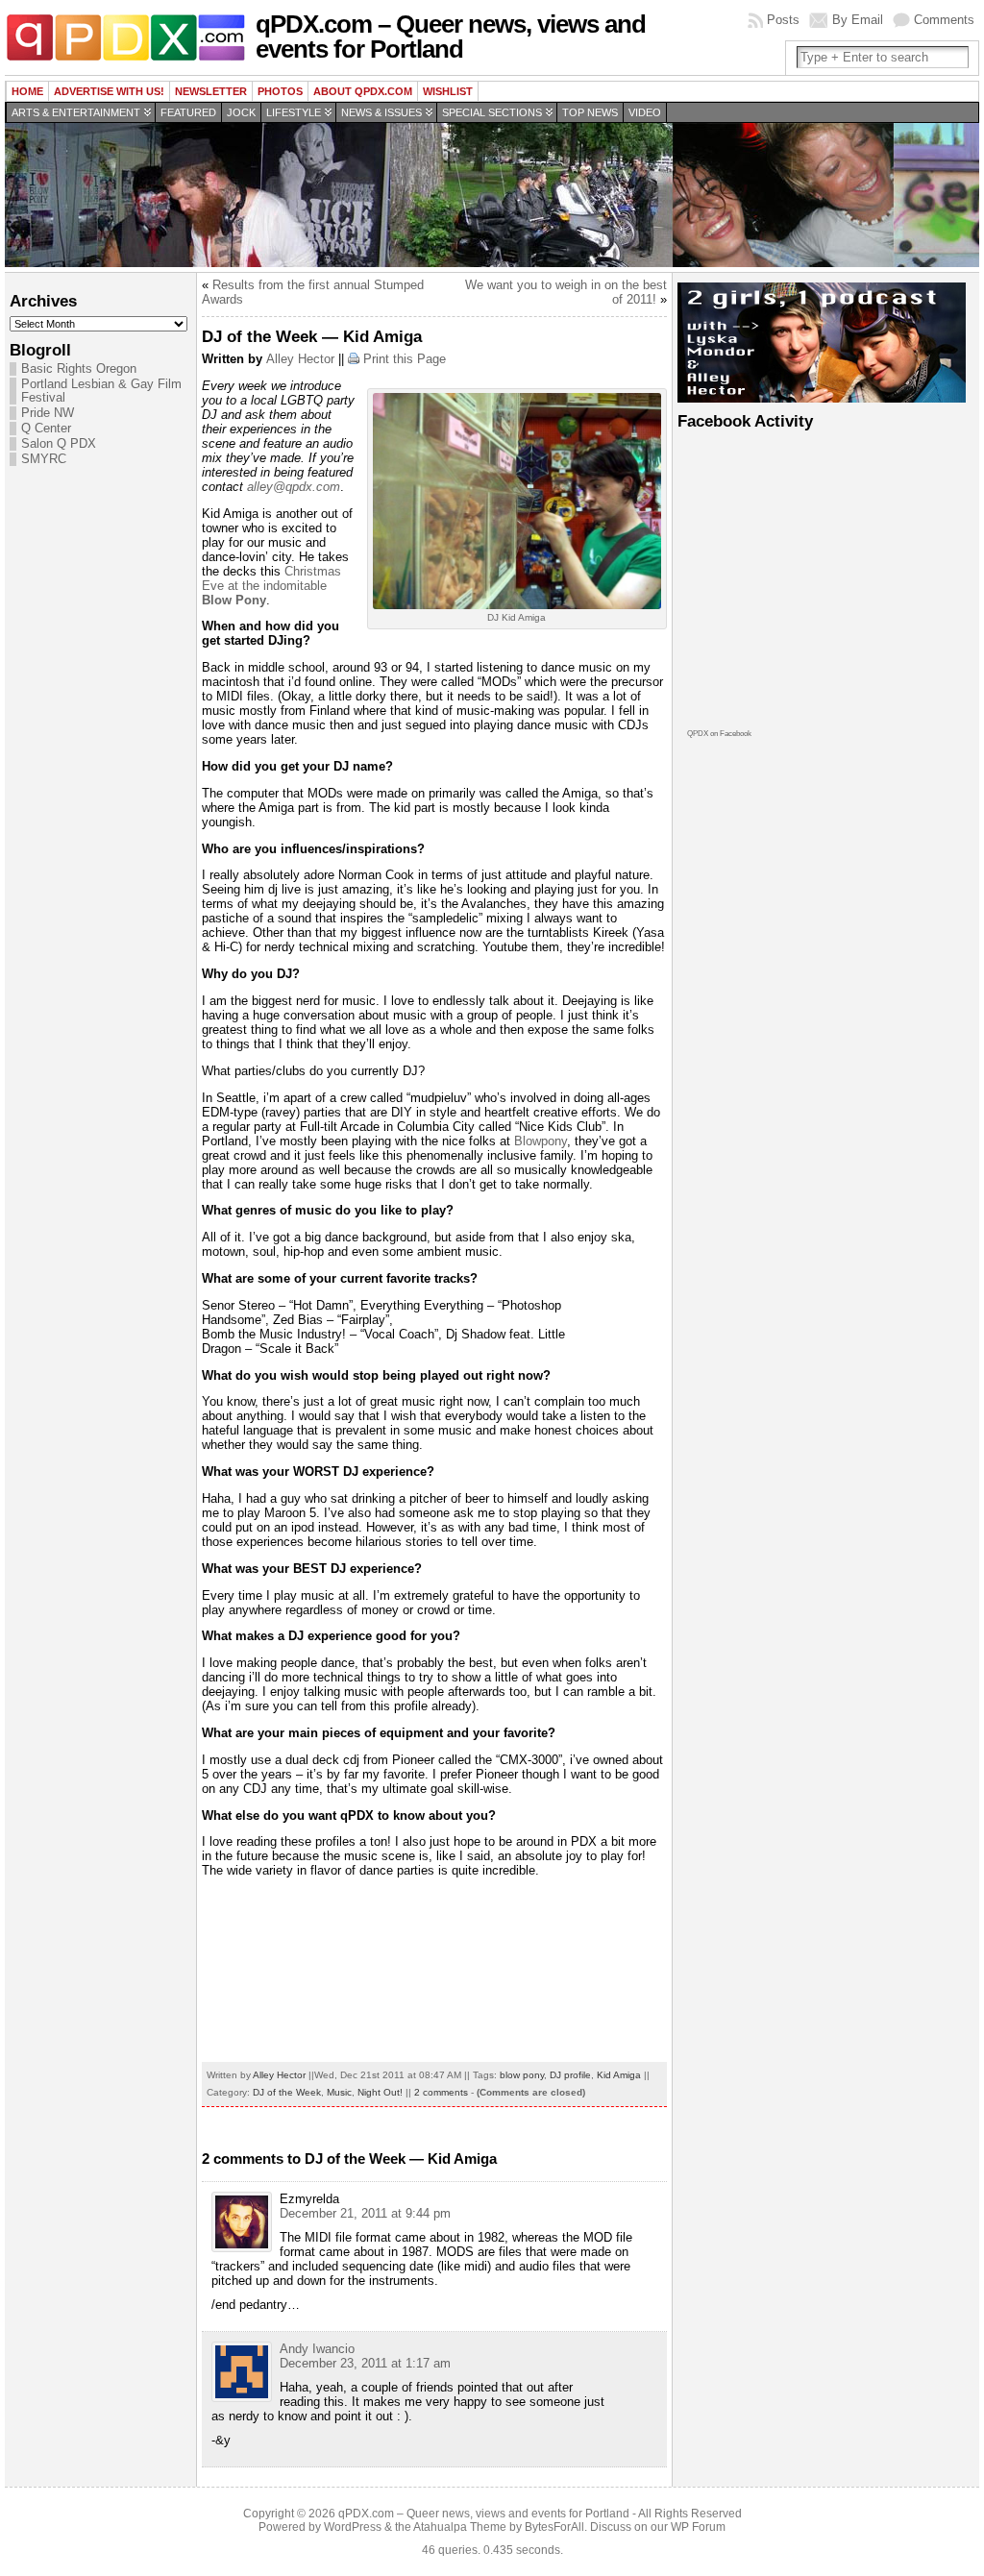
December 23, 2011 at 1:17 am (365, 2363)
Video (645, 112)
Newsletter (211, 91)
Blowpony (541, 1141)
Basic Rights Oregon (79, 369)
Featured (188, 112)
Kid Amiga (619, 2075)
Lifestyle (294, 112)
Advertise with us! (109, 91)
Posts (783, 20)
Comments (944, 20)
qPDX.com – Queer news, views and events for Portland (451, 37)
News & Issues (381, 112)
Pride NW (48, 413)
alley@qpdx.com (294, 487)
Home (27, 91)
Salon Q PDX (59, 444)
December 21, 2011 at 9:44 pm (365, 2213)
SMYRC (44, 459)
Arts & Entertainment (76, 112)
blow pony (522, 2075)
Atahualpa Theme (460, 2527)
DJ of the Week (287, 2092)
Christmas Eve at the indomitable (271, 586)
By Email (858, 20)
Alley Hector (300, 359)
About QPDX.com (363, 91)
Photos (280, 91)
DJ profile (570, 2075)
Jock (241, 112)
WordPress (353, 2527)
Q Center (46, 429)
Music (339, 2092)
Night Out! (380, 2092)
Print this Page (405, 359)
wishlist (448, 91)
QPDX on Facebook (719, 734)
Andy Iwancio (317, 2349)
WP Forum (698, 2527)
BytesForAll (554, 2527)
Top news (590, 112)
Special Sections (492, 112)
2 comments (441, 2092)
